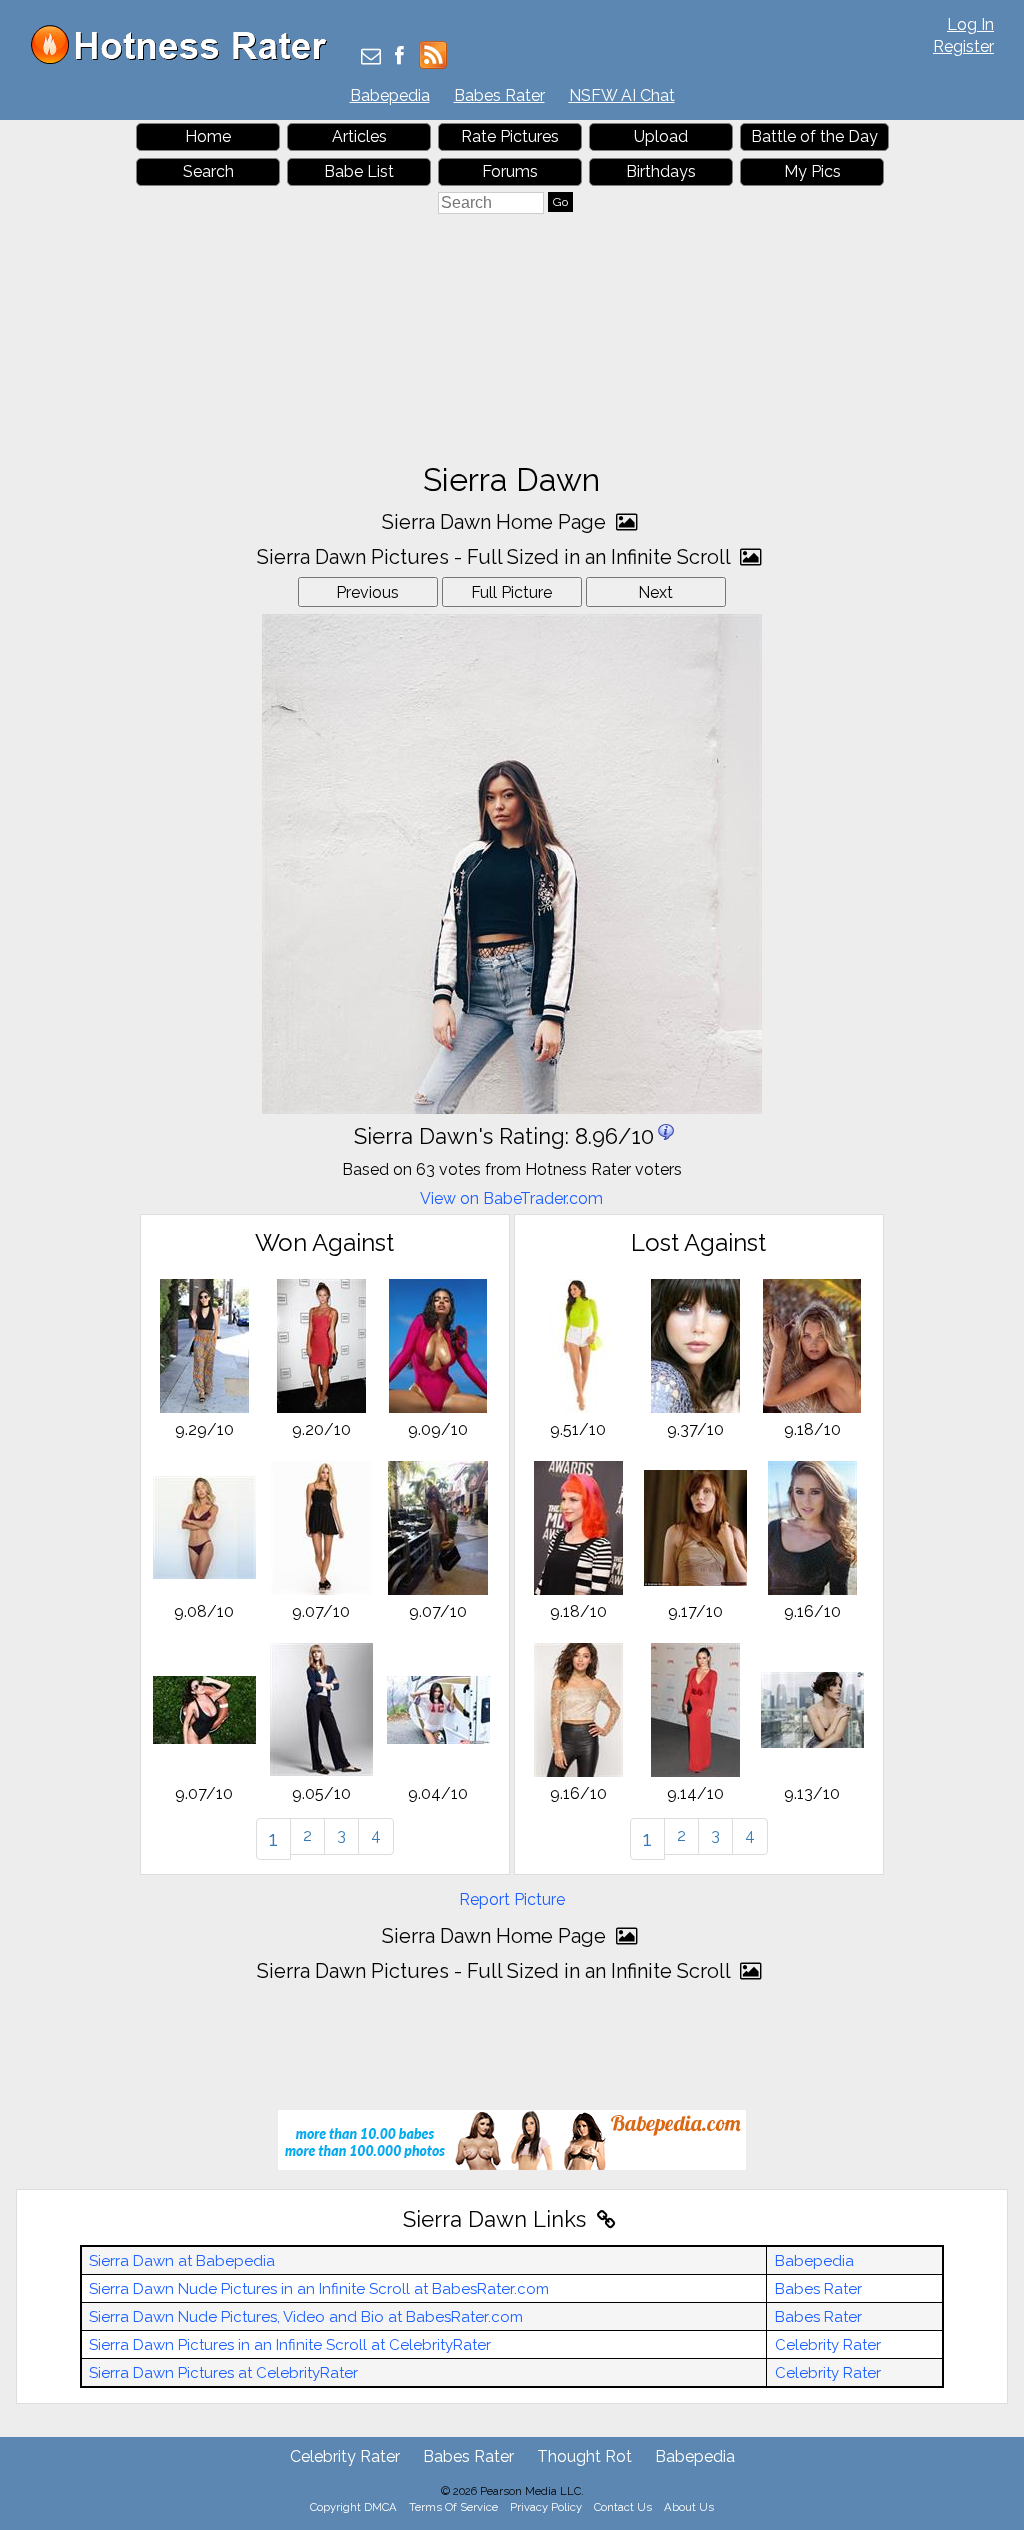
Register (963, 46)
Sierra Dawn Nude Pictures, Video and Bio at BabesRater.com (306, 2317)
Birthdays (661, 171)
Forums (510, 171)
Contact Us (623, 2507)
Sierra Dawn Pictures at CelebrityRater (223, 2373)
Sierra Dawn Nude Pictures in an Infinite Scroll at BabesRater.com (319, 2289)
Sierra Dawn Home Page (496, 522)
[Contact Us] (371, 57)
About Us (689, 2507)
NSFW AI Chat (622, 95)
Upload (661, 136)
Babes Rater (499, 95)
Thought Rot (584, 2456)
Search (208, 171)
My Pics (812, 171)
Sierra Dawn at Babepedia (182, 2261)
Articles (359, 136)
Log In (970, 24)
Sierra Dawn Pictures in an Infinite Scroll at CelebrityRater (290, 2345)
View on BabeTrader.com (511, 1198)
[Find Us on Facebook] (399, 57)
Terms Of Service (453, 2507)
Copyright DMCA (353, 2507)
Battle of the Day (814, 136)
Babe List (359, 171)
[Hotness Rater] (186, 59)
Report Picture (512, 1899)
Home (208, 136)
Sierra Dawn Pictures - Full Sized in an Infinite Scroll (496, 557)
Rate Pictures (510, 136)
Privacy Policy (546, 2507)
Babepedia (390, 95)
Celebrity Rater (828, 2345)
